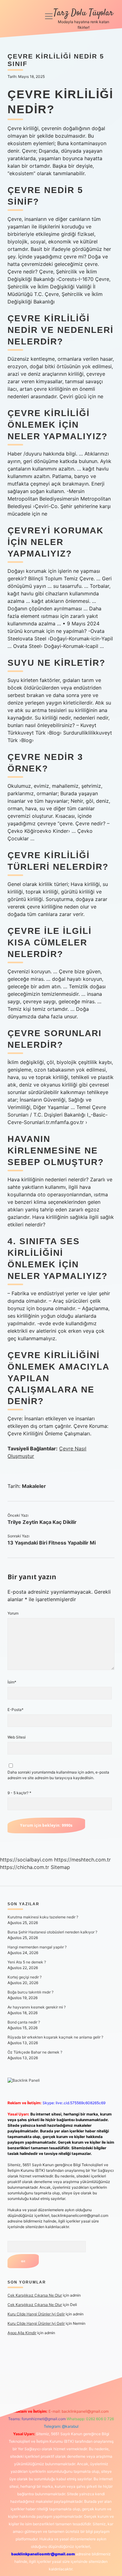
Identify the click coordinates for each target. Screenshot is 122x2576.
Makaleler (34, 1486)
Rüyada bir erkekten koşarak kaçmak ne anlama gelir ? (55, 2037)
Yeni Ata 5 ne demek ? (27, 1962)
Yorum (13, 1613)
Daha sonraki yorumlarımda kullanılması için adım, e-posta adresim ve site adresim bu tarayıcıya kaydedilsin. (58, 1775)
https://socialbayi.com (26, 1860)
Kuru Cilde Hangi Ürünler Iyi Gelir (36, 2314)
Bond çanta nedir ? (24, 2022)
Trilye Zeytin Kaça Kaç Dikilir (42, 1522)
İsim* (12, 1682)
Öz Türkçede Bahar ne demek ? (35, 2052)
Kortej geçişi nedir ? (25, 1977)
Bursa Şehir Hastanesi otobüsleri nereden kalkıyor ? (52, 1932)
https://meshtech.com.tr (82, 1860)
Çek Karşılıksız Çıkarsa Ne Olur (35, 2295)
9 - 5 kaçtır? (19, 1793)
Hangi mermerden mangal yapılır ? (37, 1947)
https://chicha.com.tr (25, 1867)
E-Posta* (15, 1710)
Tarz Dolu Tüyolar (83, 13)
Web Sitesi (17, 1737)
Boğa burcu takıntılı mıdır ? (30, 1992)
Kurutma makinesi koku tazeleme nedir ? (43, 1917)
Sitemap (60, 1867)
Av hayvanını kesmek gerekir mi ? (37, 2007)
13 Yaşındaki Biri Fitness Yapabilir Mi (52, 1543)
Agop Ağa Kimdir (22, 2333)
